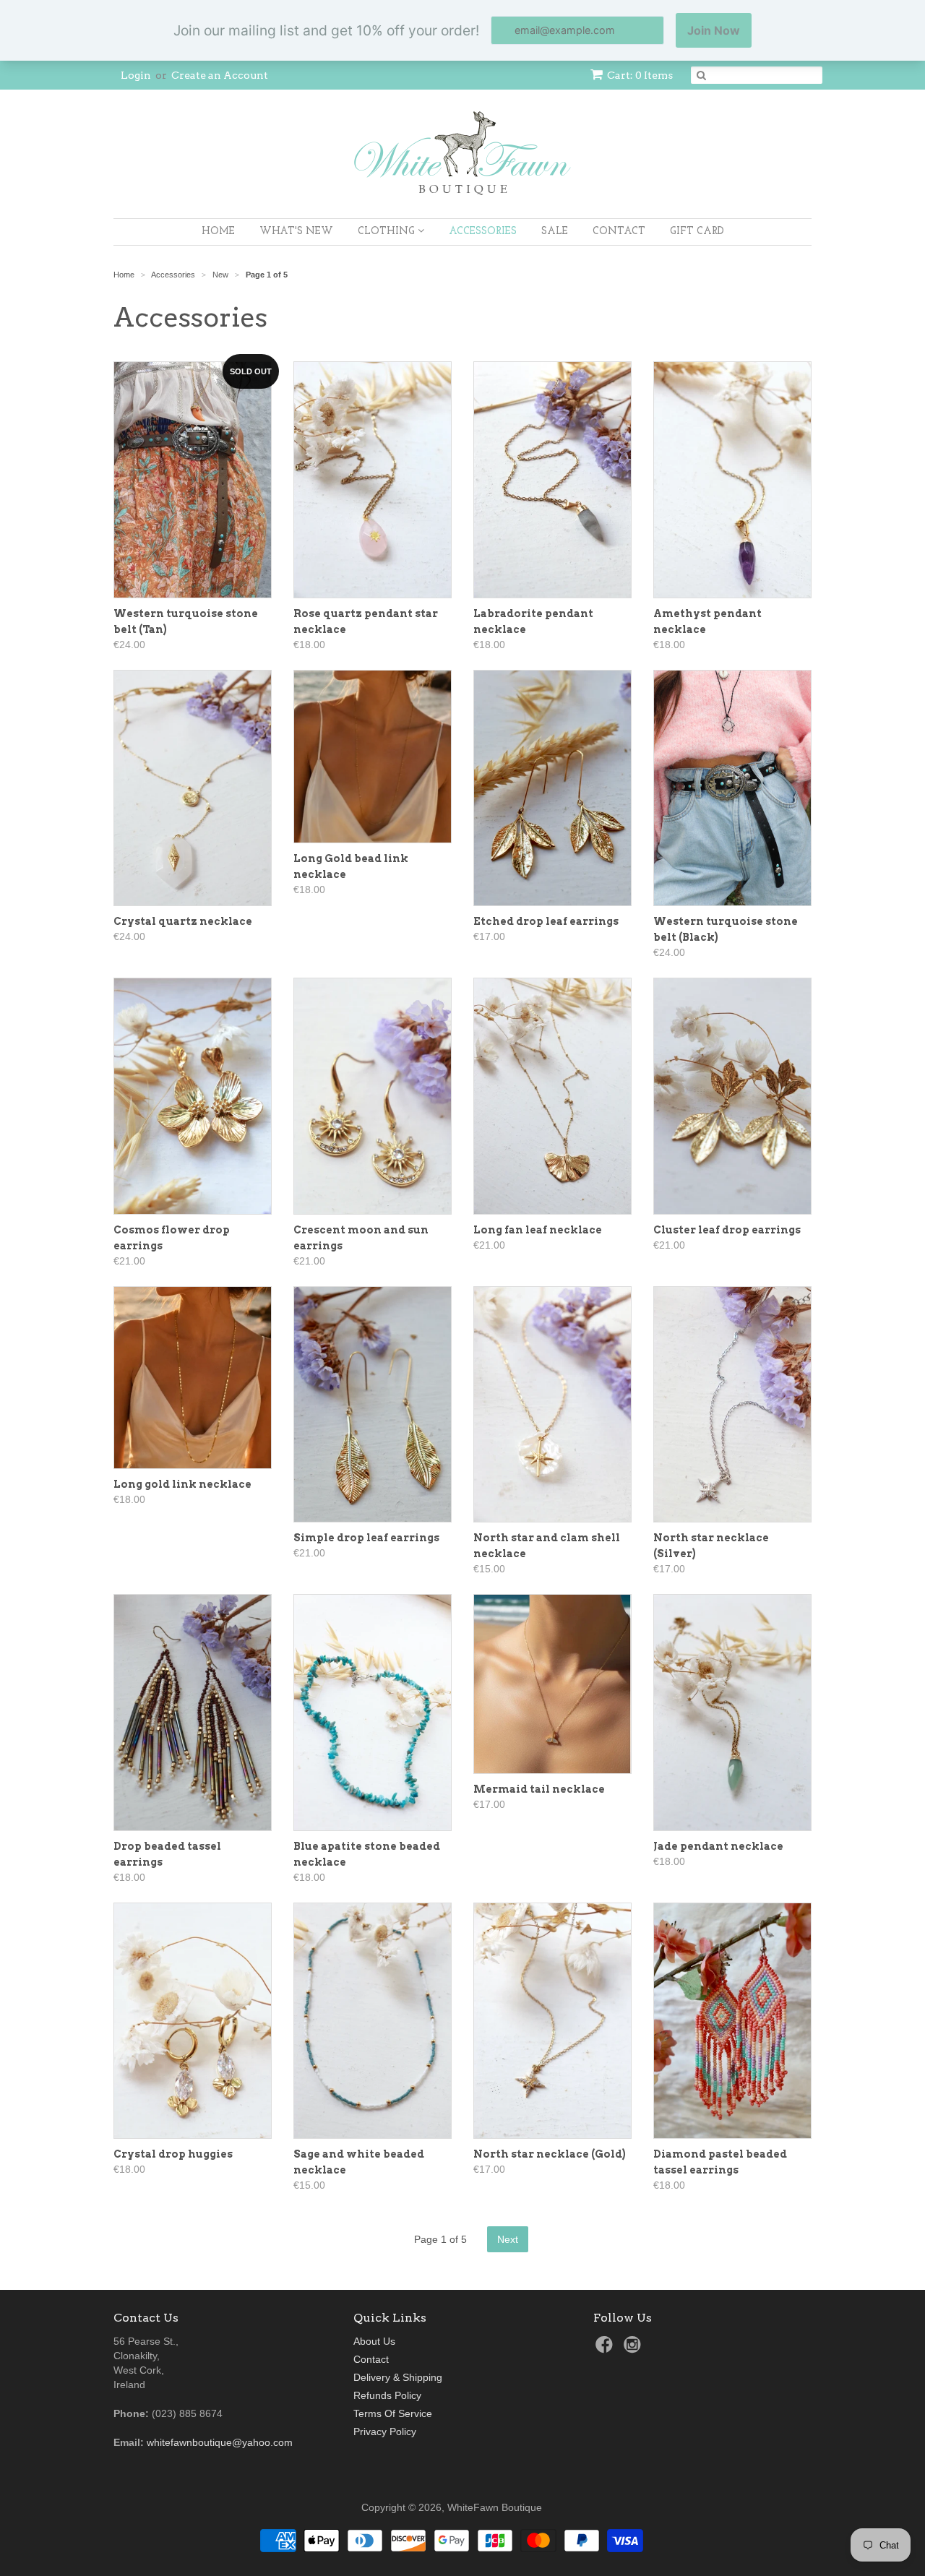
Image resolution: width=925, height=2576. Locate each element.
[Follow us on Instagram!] (634, 2349)
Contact (619, 232)
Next (508, 2239)
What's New (296, 232)
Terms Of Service (393, 2413)
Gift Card (697, 232)
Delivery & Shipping (398, 2377)
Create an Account (220, 75)
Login (136, 75)
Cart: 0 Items (640, 75)
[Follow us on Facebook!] (606, 2349)
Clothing (388, 232)
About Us (374, 2341)
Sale (555, 232)
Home (218, 232)
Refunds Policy (387, 2395)
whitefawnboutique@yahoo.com (220, 2442)
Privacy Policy (385, 2431)
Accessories (483, 232)
